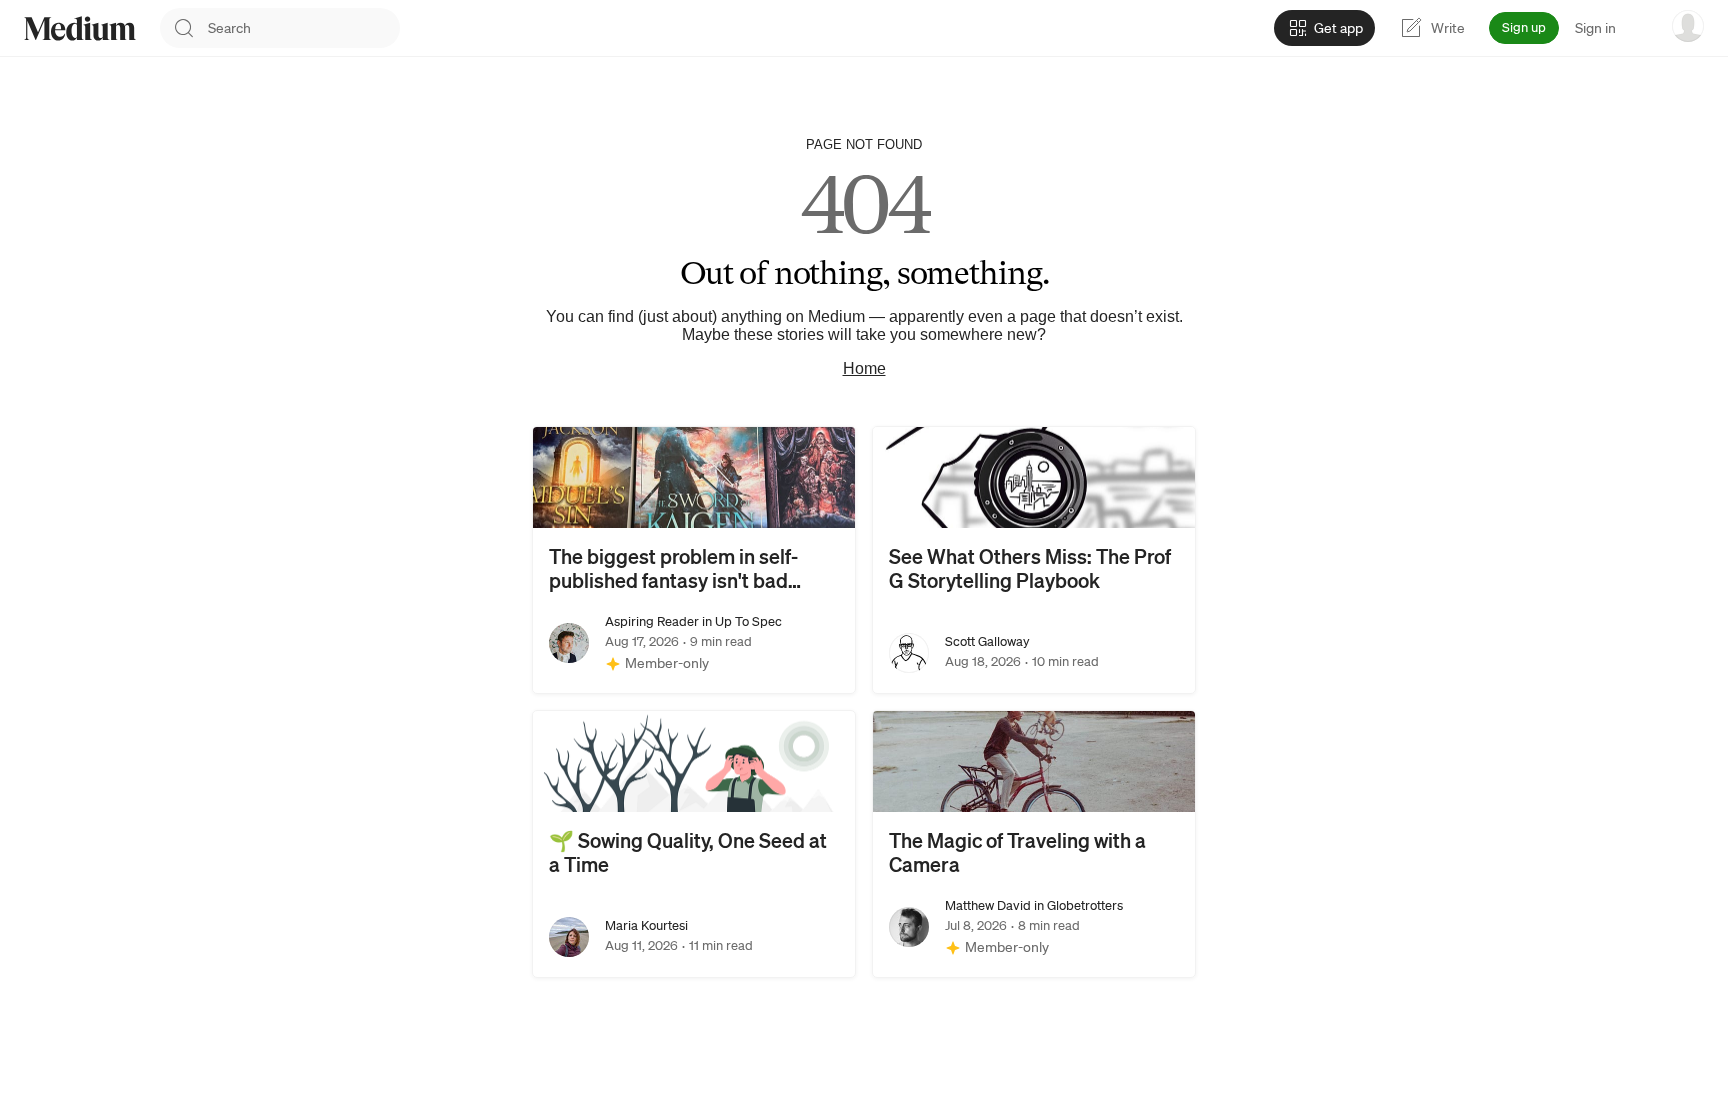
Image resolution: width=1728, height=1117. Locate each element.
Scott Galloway (987, 641)
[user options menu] (1688, 26)
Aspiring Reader (652, 621)
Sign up (1524, 27)
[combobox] (304, 28)
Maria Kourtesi (646, 925)
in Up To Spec (740, 621)
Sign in (1595, 28)
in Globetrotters (1077, 905)
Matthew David (988, 905)
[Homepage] (80, 28)
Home (864, 368)
